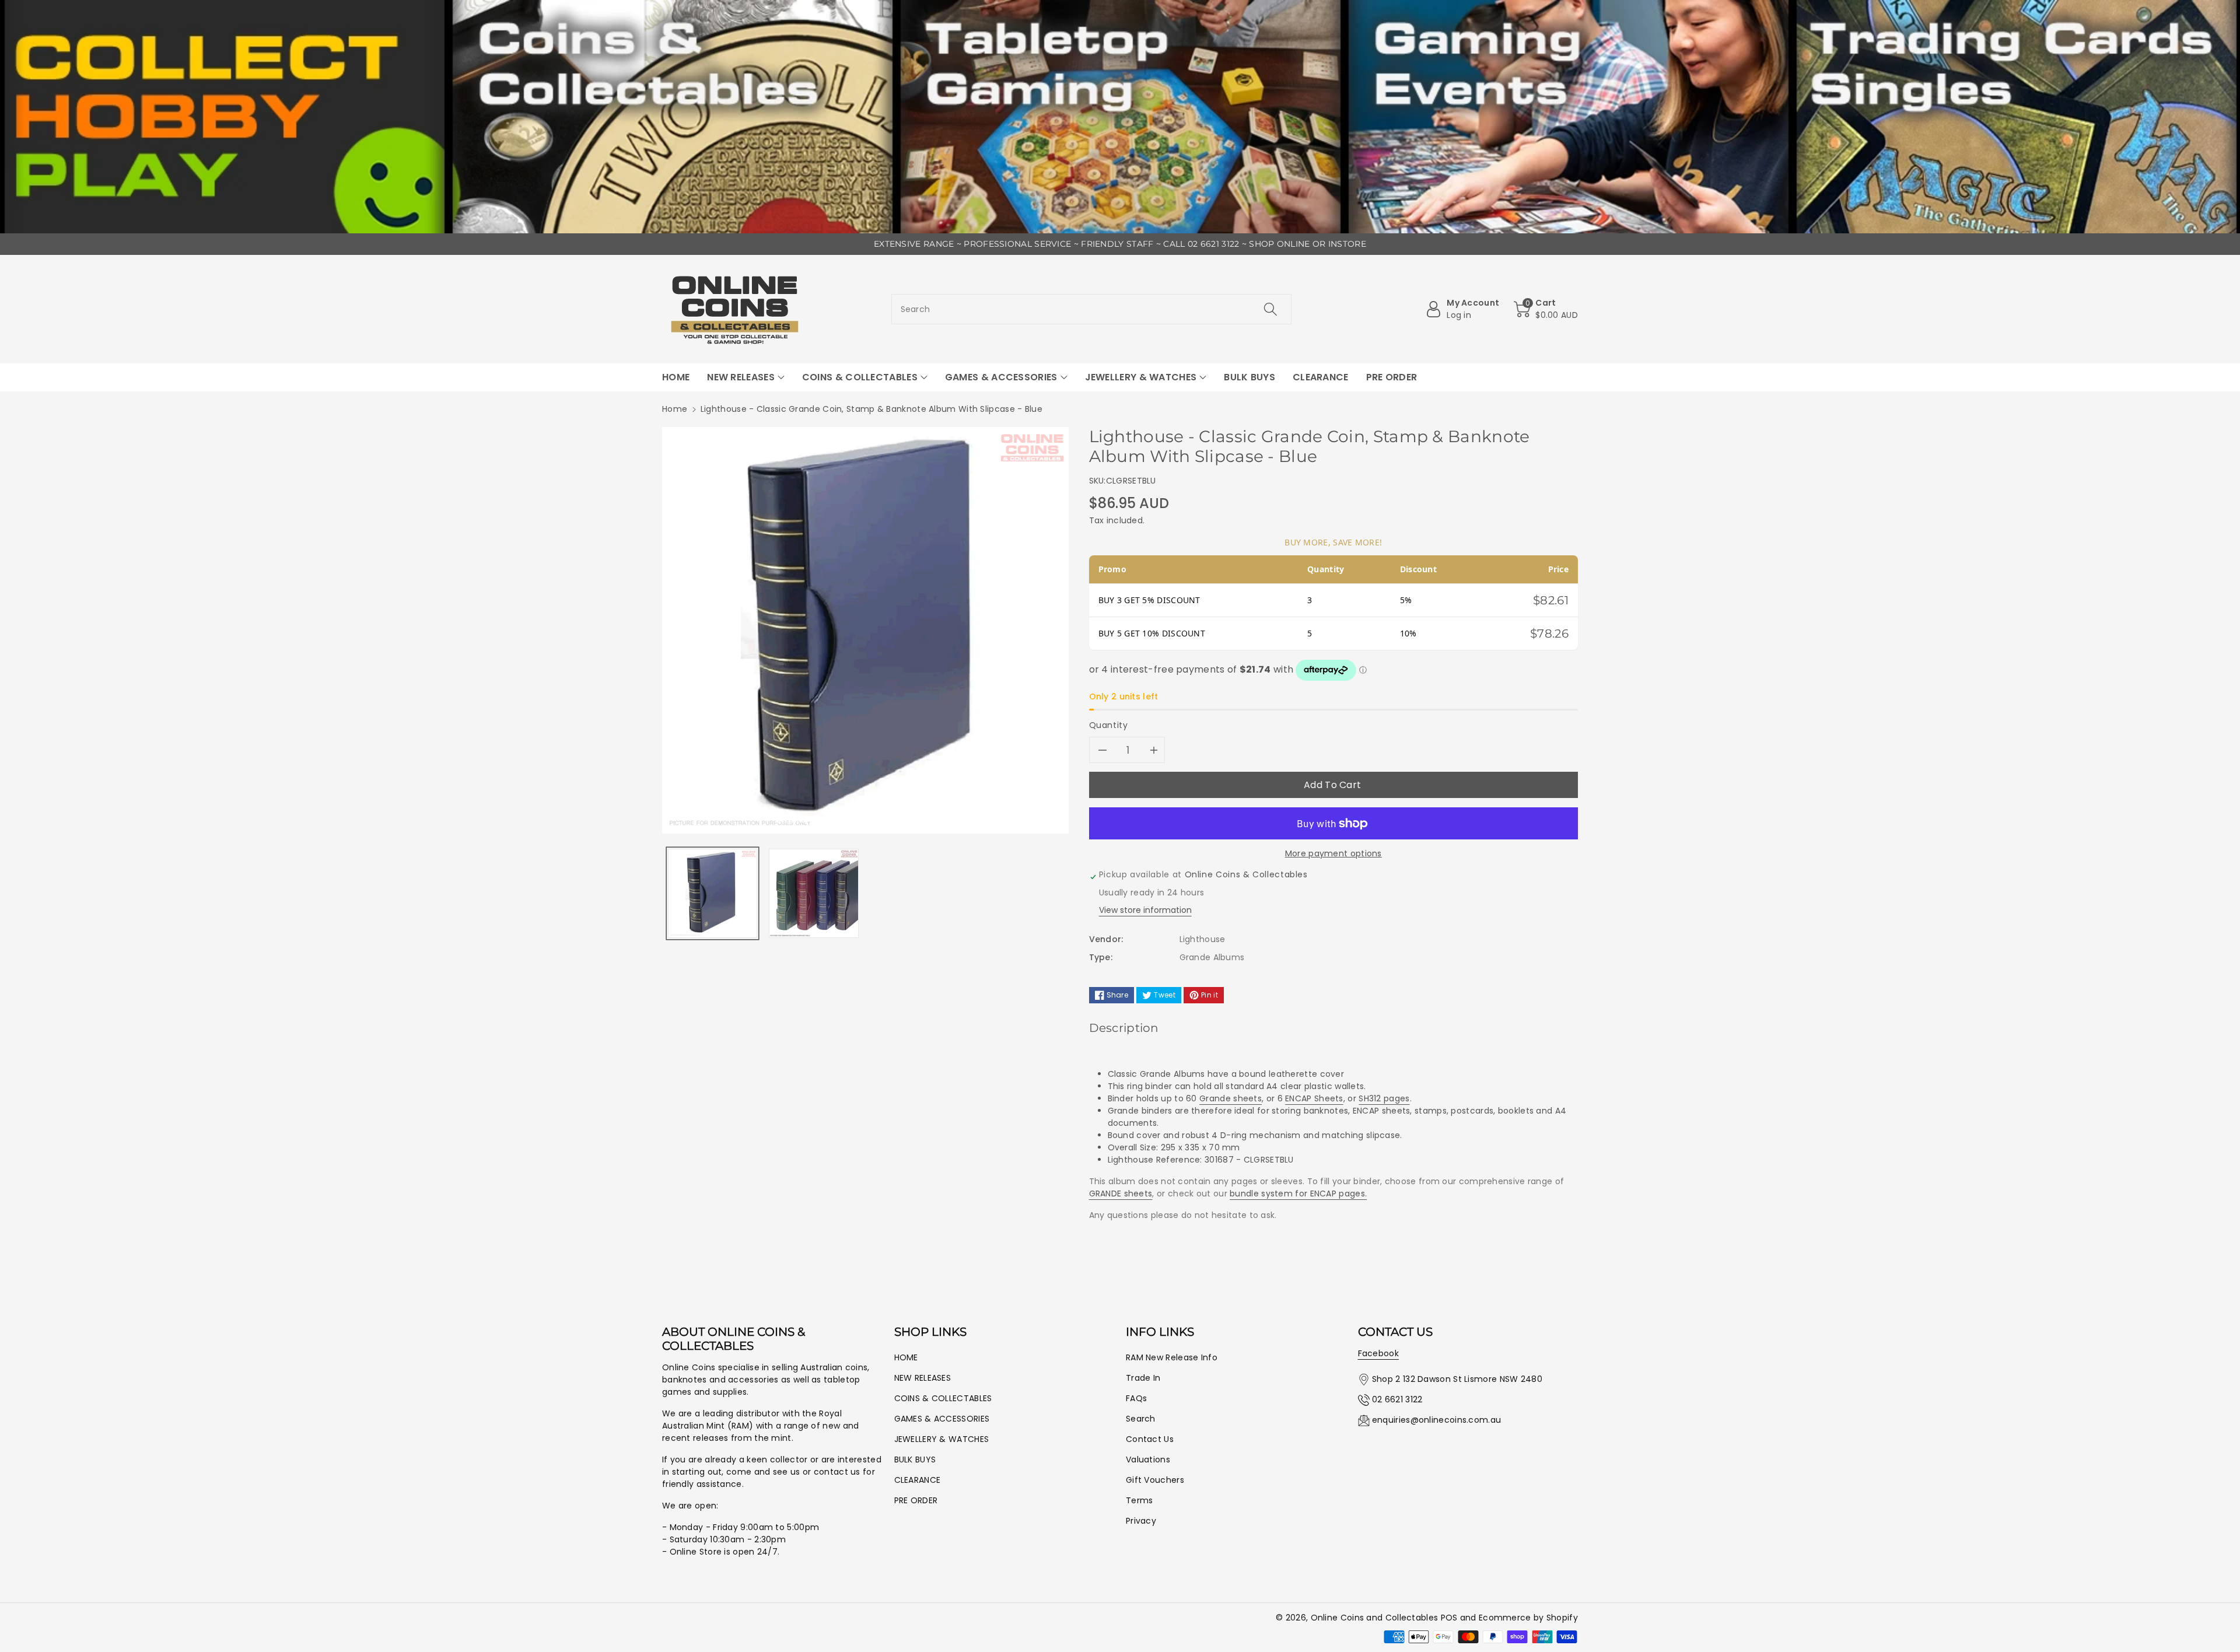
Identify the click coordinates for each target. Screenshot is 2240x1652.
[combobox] (1092, 309)
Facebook (1378, 1353)
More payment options (1333, 853)
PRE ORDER (916, 1500)
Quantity (1109, 725)
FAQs (1136, 1398)
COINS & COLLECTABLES (943, 1398)
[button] (1546, 309)
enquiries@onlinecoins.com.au (1436, 1420)
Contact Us (1150, 1439)
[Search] (1270, 309)
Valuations (1148, 1459)
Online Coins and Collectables (1375, 1618)
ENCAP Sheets (1314, 1098)
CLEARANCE (918, 1480)
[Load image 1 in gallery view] (713, 893)
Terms (1140, 1500)
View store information (1145, 910)
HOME (906, 1357)
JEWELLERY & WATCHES (942, 1439)
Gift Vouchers (1155, 1480)
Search (1141, 1419)
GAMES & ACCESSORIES (942, 1419)
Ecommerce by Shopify (1528, 1618)
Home (675, 409)
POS (1449, 1618)
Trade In (1143, 1378)
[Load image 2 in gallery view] (813, 893)
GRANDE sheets (1121, 1193)
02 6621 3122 (1397, 1399)
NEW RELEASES (923, 1378)
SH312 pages (1384, 1098)
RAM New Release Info (1172, 1357)
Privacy (1141, 1521)
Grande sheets (1231, 1098)
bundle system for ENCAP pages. (1298, 1193)
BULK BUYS (915, 1459)
